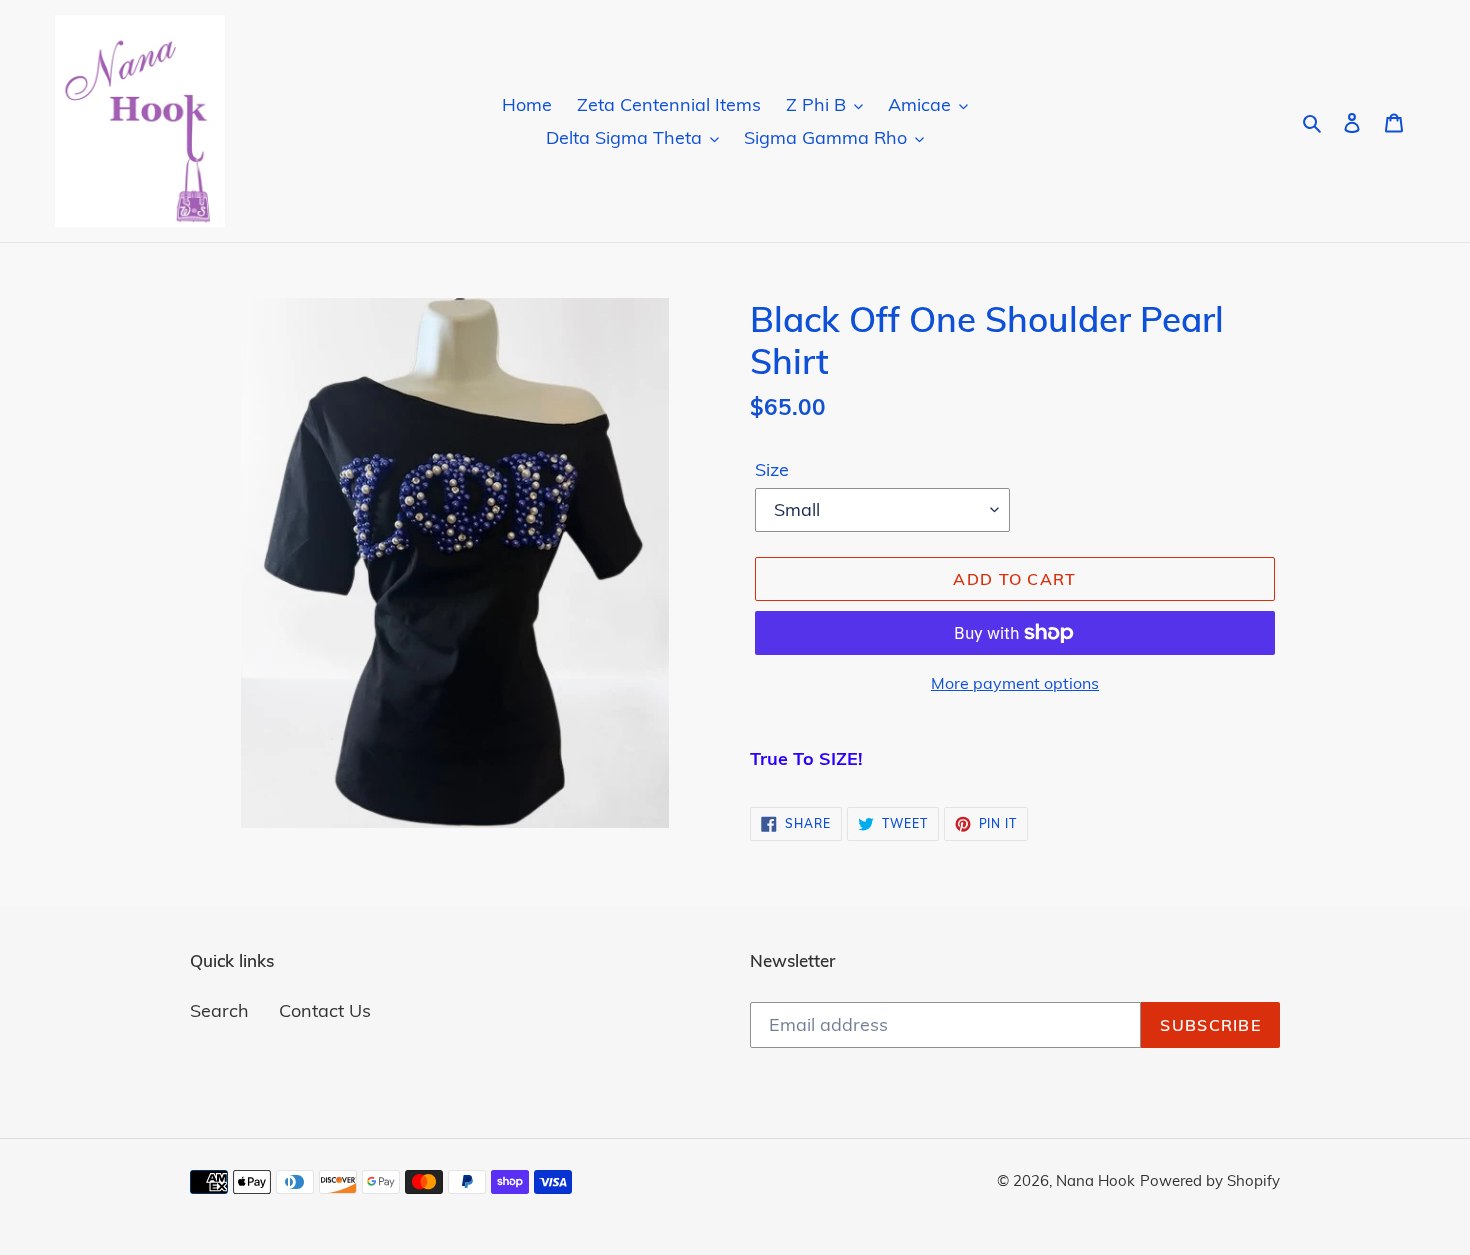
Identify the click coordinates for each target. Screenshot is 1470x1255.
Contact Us (325, 1010)
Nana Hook (1095, 1180)
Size (772, 469)
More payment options (1015, 683)
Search (219, 1010)
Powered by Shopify (1210, 1180)
